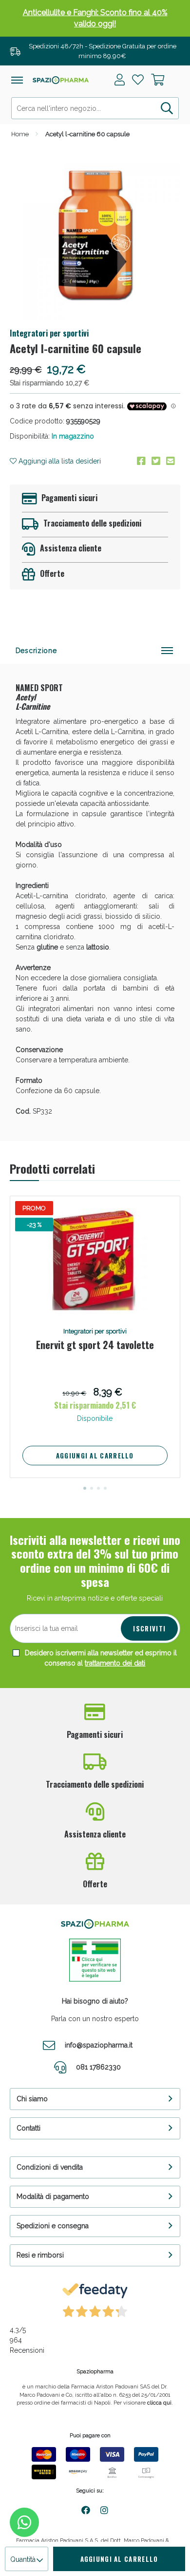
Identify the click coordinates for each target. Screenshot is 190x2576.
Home (20, 134)
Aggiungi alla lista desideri (59, 461)
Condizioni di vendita (50, 2167)
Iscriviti (149, 1628)
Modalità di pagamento (53, 2196)
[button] (85, 1488)
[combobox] (95, 108)
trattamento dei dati (115, 1663)
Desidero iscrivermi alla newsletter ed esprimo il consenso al (100, 1658)
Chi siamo (32, 2099)
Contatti (28, 2128)
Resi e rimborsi (40, 2255)
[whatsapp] (24, 2522)
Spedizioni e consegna (53, 2226)
